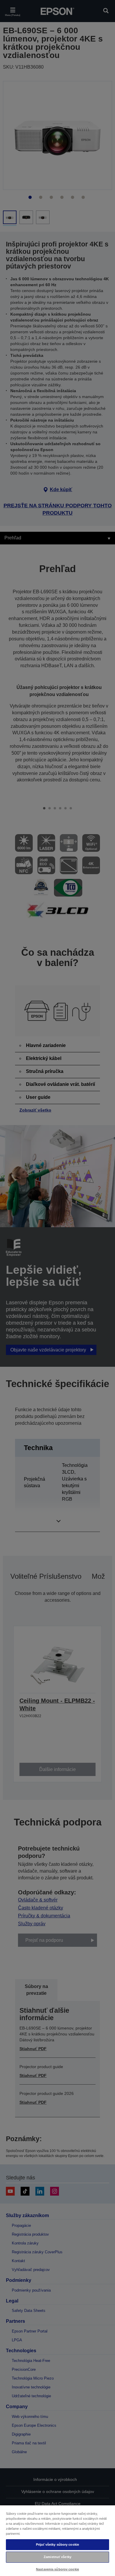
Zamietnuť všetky (57, 2557)
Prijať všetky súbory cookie (57, 2544)
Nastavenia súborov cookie (57, 2569)
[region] (57, 2540)
